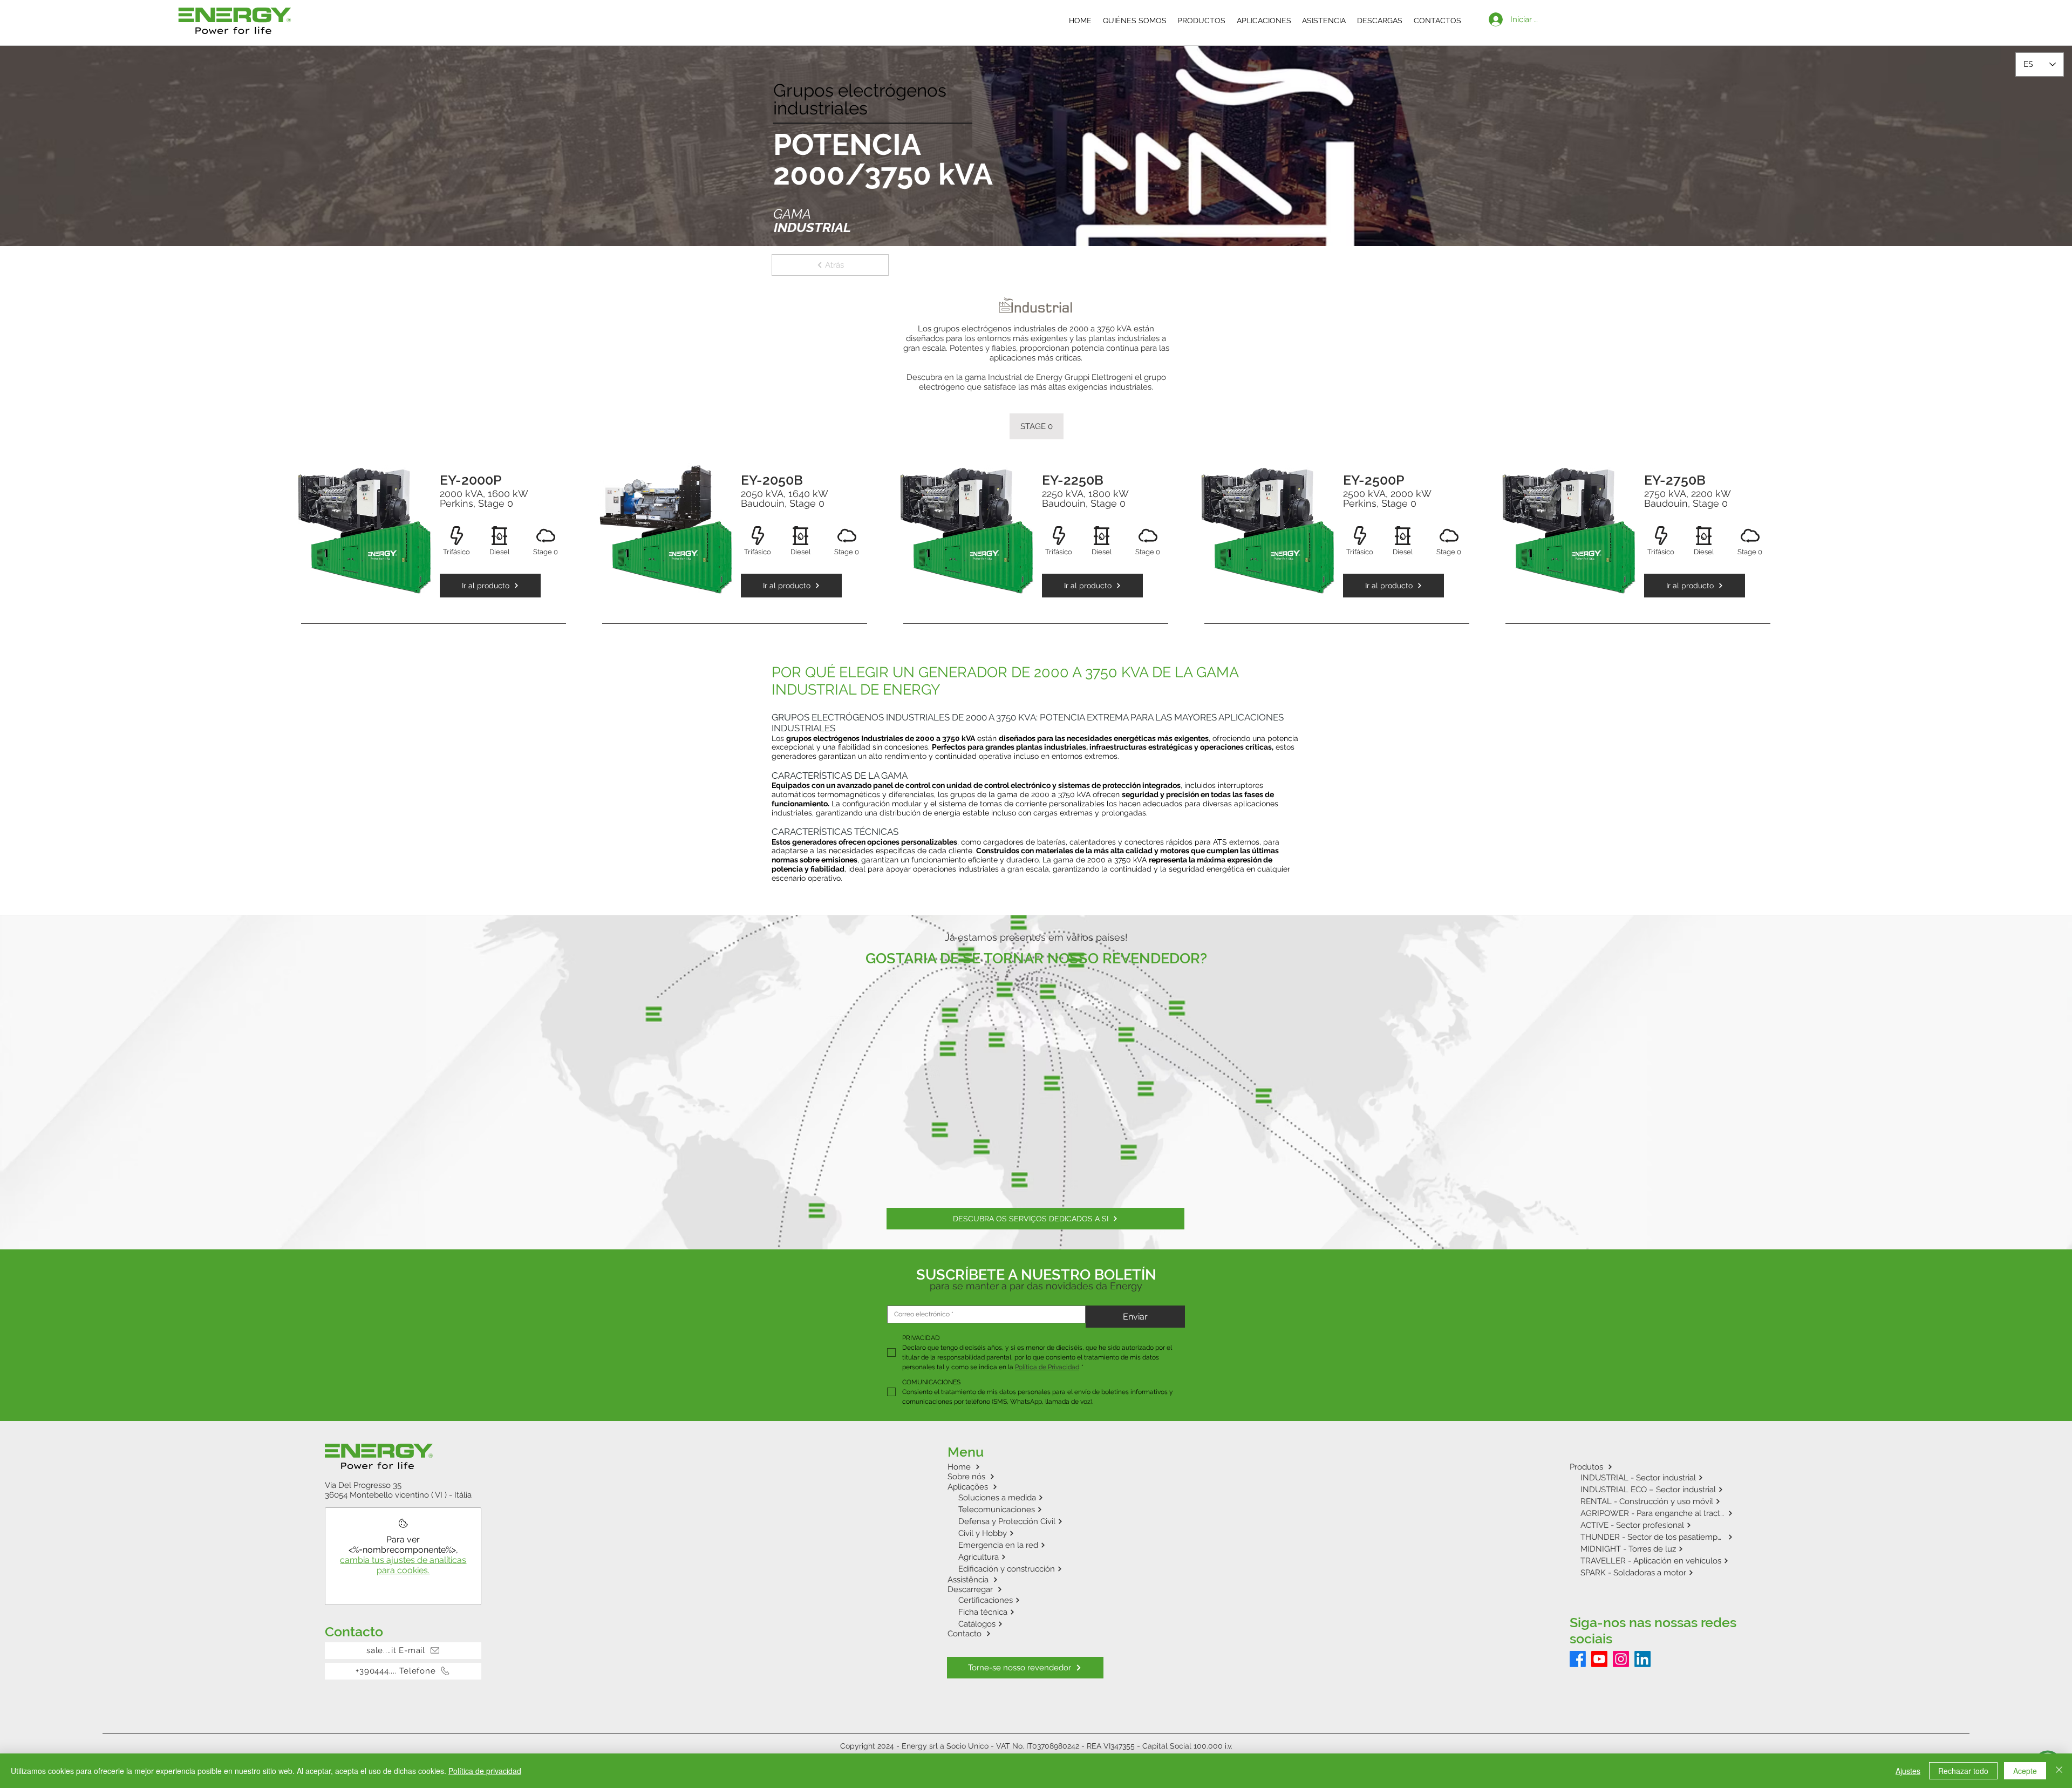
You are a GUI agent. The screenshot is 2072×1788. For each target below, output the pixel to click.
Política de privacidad (485, 1771)
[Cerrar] (2059, 1771)
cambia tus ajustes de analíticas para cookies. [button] (403, 1565)
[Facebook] (1578, 1659)
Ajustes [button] (1908, 1771)
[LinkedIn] (1642, 1659)
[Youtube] (1599, 1659)
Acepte (2025, 1771)
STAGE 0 (1037, 426)
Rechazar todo (1963, 1771)
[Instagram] (1621, 1659)
